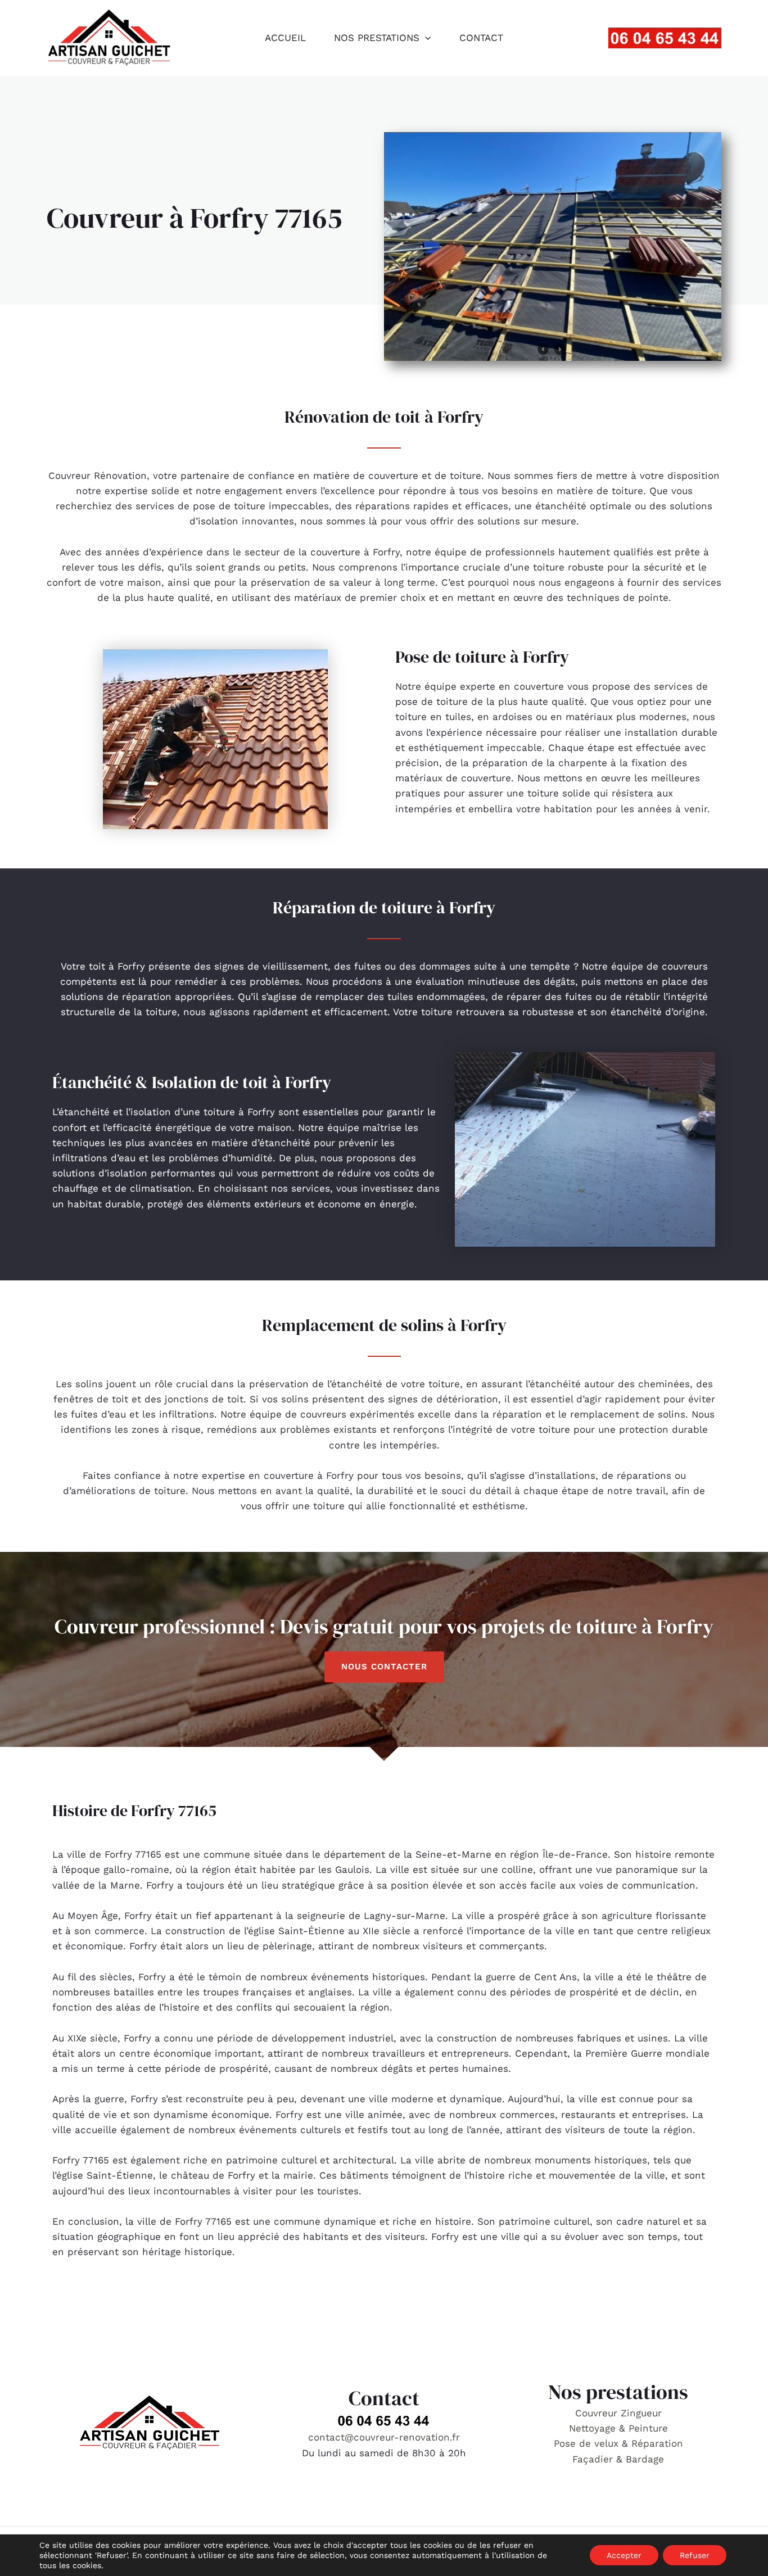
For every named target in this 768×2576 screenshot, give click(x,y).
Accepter (624, 2555)
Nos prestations (377, 38)
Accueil (285, 38)
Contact (481, 38)
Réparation (657, 2443)
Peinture (648, 2428)
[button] (425, 38)
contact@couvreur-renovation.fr (384, 2437)
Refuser (695, 2555)
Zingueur (641, 2413)
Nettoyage (594, 2428)
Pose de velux (586, 2443)
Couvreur (598, 2413)
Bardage (645, 2459)
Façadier (593, 2459)
